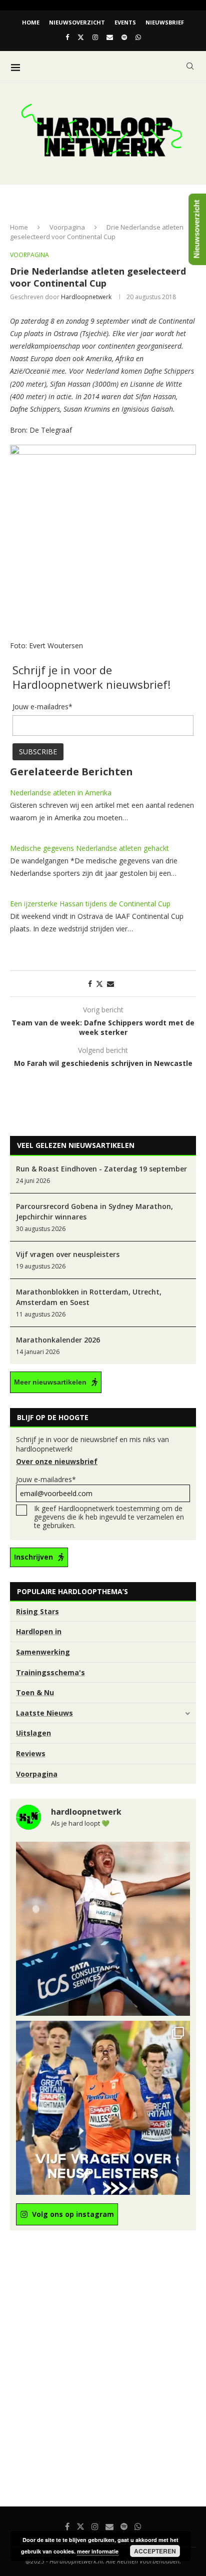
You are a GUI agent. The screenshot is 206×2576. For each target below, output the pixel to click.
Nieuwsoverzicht (77, 22)
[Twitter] (81, 37)
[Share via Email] (110, 984)
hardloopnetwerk (86, 297)
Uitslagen (33, 1733)
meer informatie (98, 2551)
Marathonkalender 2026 (58, 1340)
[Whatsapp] (138, 37)
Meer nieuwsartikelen (50, 1382)
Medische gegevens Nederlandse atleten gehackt (89, 848)
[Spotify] (124, 37)
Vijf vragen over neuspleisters (68, 1254)
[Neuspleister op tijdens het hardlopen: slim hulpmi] (103, 2108)
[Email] (110, 37)
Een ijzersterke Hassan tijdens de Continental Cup (90, 904)
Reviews (31, 1753)
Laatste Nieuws (44, 1713)
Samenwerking (43, 1652)
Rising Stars (37, 1611)
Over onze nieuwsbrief (57, 1461)
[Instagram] (95, 37)
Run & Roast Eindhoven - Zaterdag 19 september (101, 1169)
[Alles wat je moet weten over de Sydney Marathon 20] (103, 1929)
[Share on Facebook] (90, 984)
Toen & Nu (35, 1692)
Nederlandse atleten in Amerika (61, 793)
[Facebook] (67, 37)
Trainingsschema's (50, 1672)
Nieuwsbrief (165, 22)
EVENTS (125, 22)
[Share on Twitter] (99, 984)
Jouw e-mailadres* (46, 1479)
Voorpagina (67, 227)
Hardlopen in (39, 1631)
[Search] (190, 66)
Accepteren (155, 2551)
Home (31, 22)
